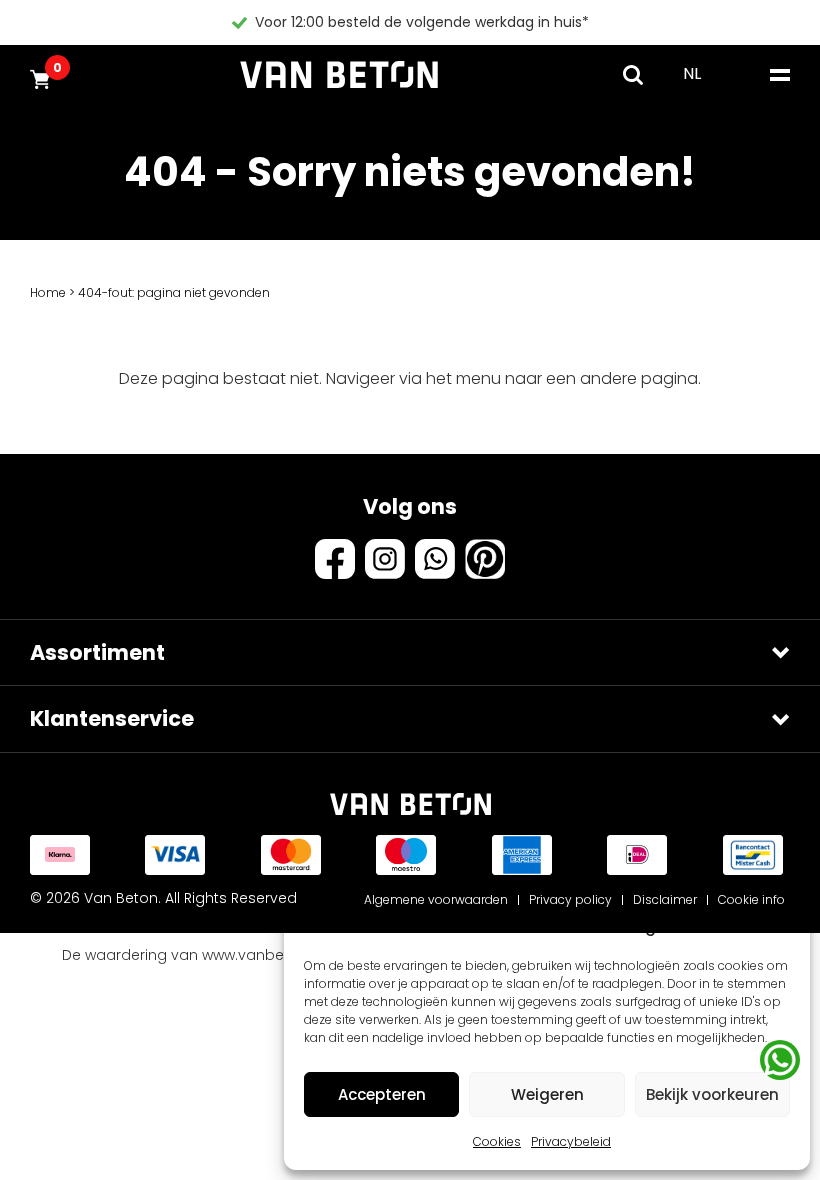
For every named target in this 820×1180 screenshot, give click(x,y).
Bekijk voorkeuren (712, 1094)
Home (48, 292)
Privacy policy (570, 899)
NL (692, 73)
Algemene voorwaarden (436, 899)
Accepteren (382, 1094)
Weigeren (547, 1094)
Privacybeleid (571, 1141)
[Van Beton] (339, 74)
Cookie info (751, 899)
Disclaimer (665, 899)
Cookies (497, 1141)
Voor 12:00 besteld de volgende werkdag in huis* (422, 22)
